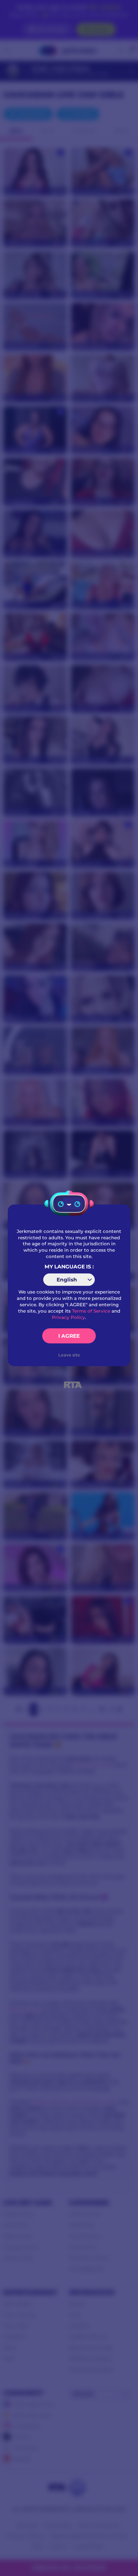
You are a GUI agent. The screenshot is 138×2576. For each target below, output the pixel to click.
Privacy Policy (68, 1317)
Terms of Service (91, 1311)
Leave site (69, 1355)
